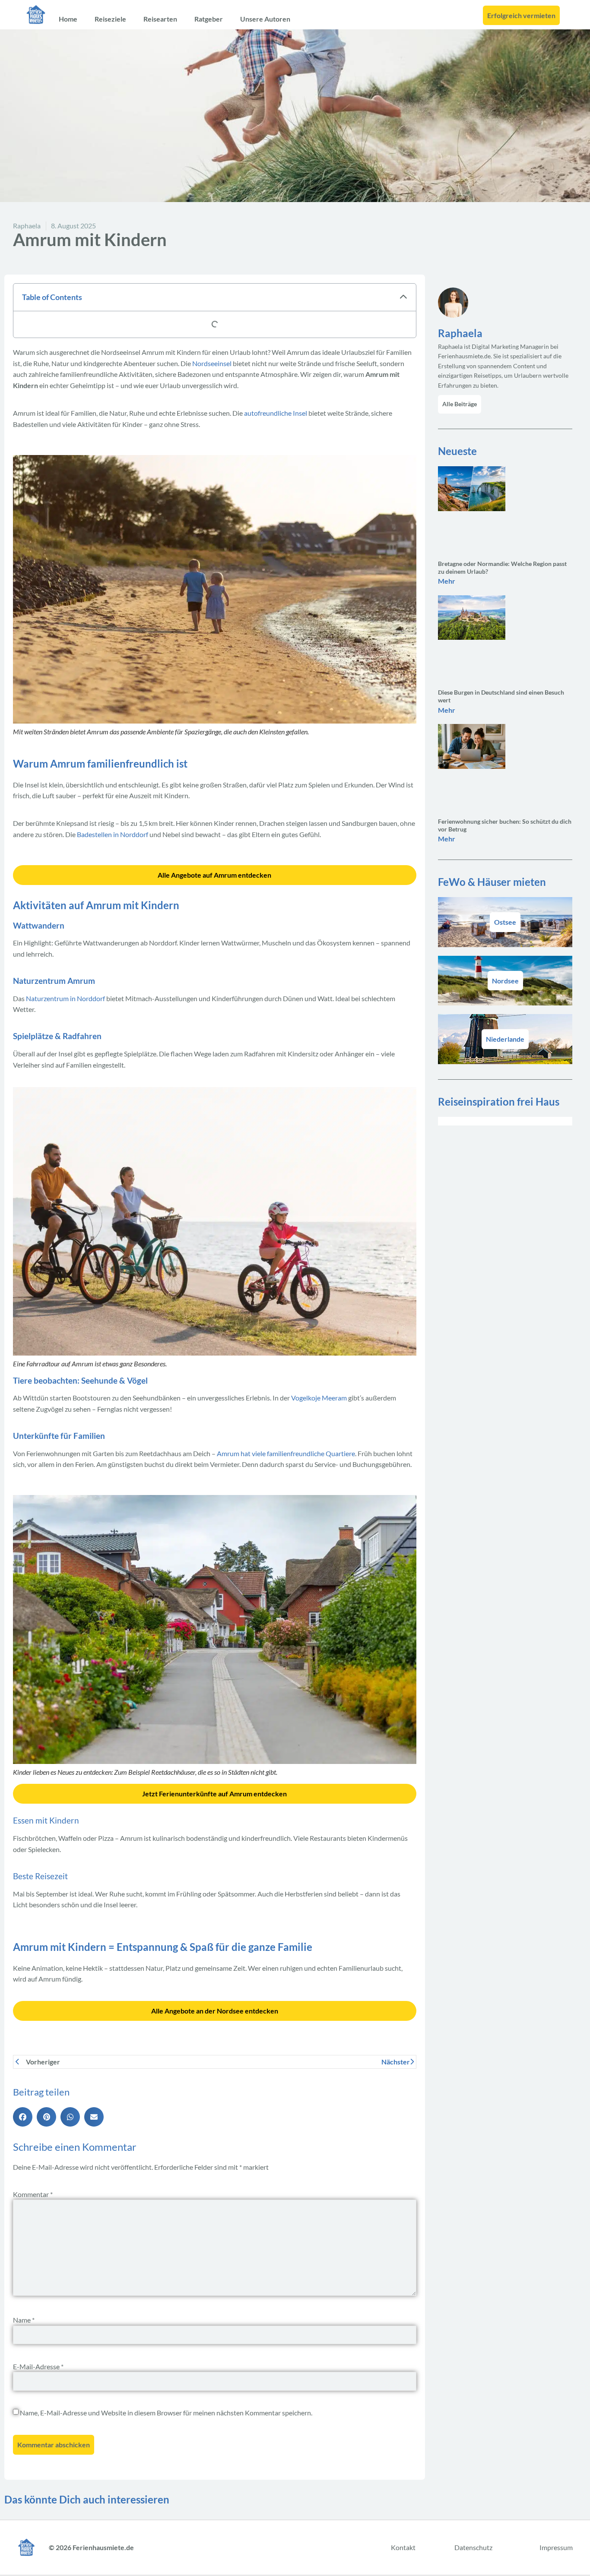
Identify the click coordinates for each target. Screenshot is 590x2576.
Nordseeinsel (212, 363)
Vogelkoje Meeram (319, 1398)
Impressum (556, 2547)
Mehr (447, 581)
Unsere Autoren (265, 19)
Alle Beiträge (460, 404)
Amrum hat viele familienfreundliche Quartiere (286, 1453)
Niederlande (505, 1039)
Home (68, 19)
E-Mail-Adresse (38, 2366)
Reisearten (160, 19)
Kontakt (403, 2547)
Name (24, 2320)
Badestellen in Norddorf (113, 834)
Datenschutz (473, 2547)
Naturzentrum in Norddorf (65, 998)
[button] (403, 297)
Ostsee (505, 922)
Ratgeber (209, 19)
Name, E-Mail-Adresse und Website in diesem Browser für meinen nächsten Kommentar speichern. (166, 2413)
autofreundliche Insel (276, 413)
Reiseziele (110, 19)
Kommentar (33, 2194)
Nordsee (505, 981)
